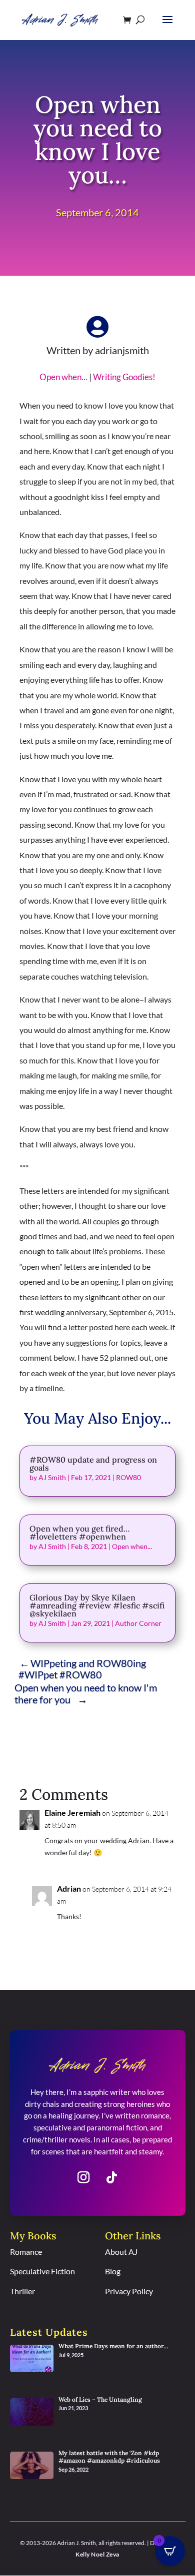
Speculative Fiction (42, 2271)
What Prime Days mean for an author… (113, 2346)
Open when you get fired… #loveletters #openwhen (80, 1533)
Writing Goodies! (124, 377)
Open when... (63, 377)
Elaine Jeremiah (72, 1812)
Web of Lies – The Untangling (100, 2399)
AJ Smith (52, 1477)
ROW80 (128, 1477)
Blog (113, 2271)
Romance (26, 2252)
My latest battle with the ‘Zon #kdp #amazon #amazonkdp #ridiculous (109, 2457)
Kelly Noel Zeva (97, 2554)
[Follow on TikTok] (111, 2177)
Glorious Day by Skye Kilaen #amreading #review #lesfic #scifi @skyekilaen (97, 1605)
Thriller (22, 2291)
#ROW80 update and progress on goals (93, 1464)
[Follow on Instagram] (83, 2177)
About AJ (121, 2252)
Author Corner (138, 1623)
